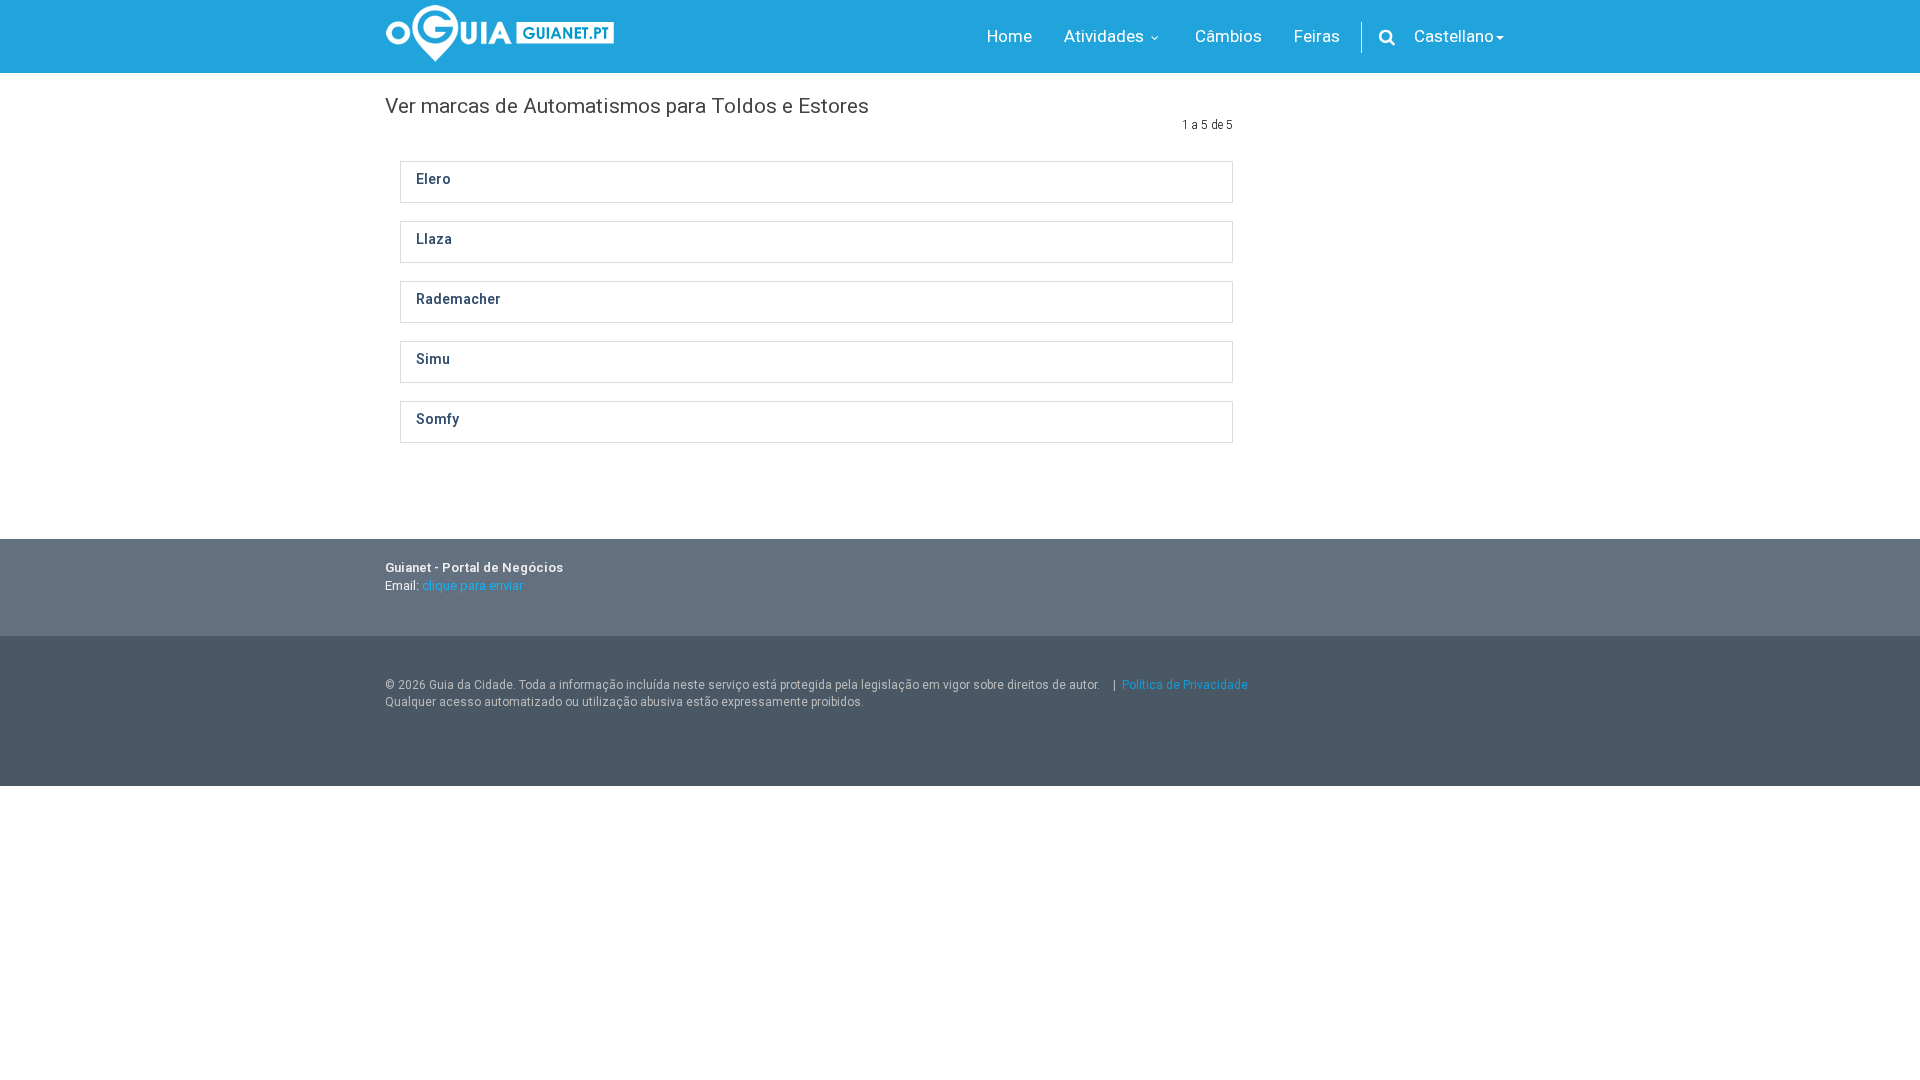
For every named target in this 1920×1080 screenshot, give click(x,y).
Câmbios (1228, 36)
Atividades (1106, 36)
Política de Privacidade (1185, 685)
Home (1009, 36)
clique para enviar (472, 585)
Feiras (1317, 36)
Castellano (1454, 36)
